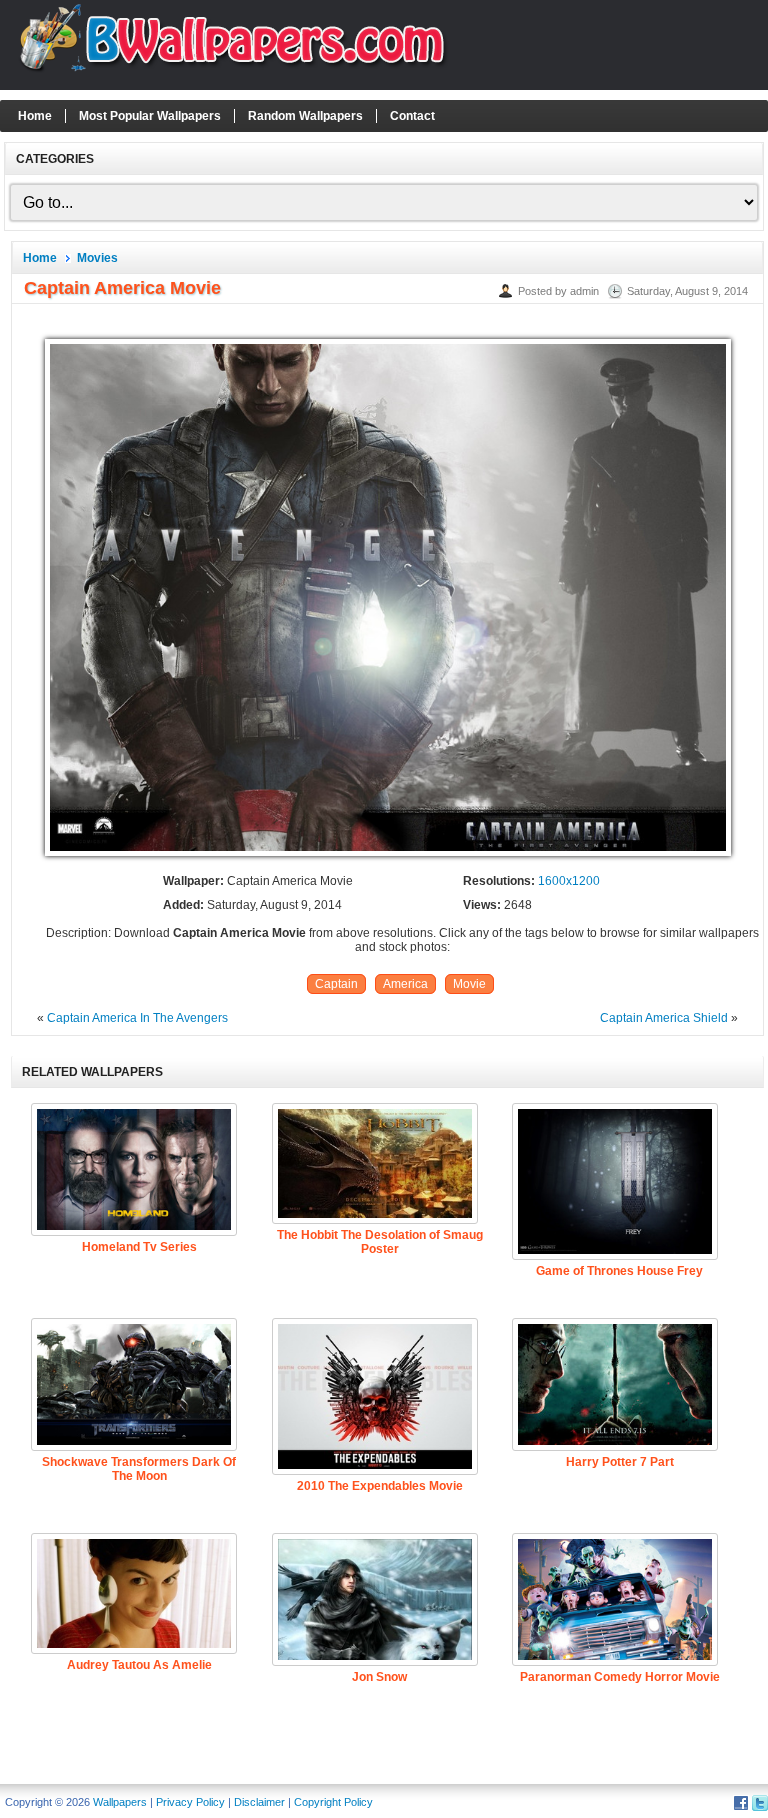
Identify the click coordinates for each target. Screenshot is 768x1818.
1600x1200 (569, 881)
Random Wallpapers (305, 116)
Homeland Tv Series (139, 1247)
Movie (469, 984)
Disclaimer (259, 1802)
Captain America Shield (664, 1018)
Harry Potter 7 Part (620, 1462)
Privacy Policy (190, 1802)
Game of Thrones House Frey (619, 1271)
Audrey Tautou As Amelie (139, 1665)
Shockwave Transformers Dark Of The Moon (139, 1469)
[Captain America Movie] (388, 857)
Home (35, 116)
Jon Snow (379, 1677)
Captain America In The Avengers (137, 1018)
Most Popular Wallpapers (150, 116)
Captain (336, 984)
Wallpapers (120, 1802)
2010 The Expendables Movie (380, 1486)
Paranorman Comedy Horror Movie (620, 1677)
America (405, 984)
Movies (97, 258)
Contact (412, 116)
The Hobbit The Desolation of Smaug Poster (380, 1242)
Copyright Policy (333, 1802)
